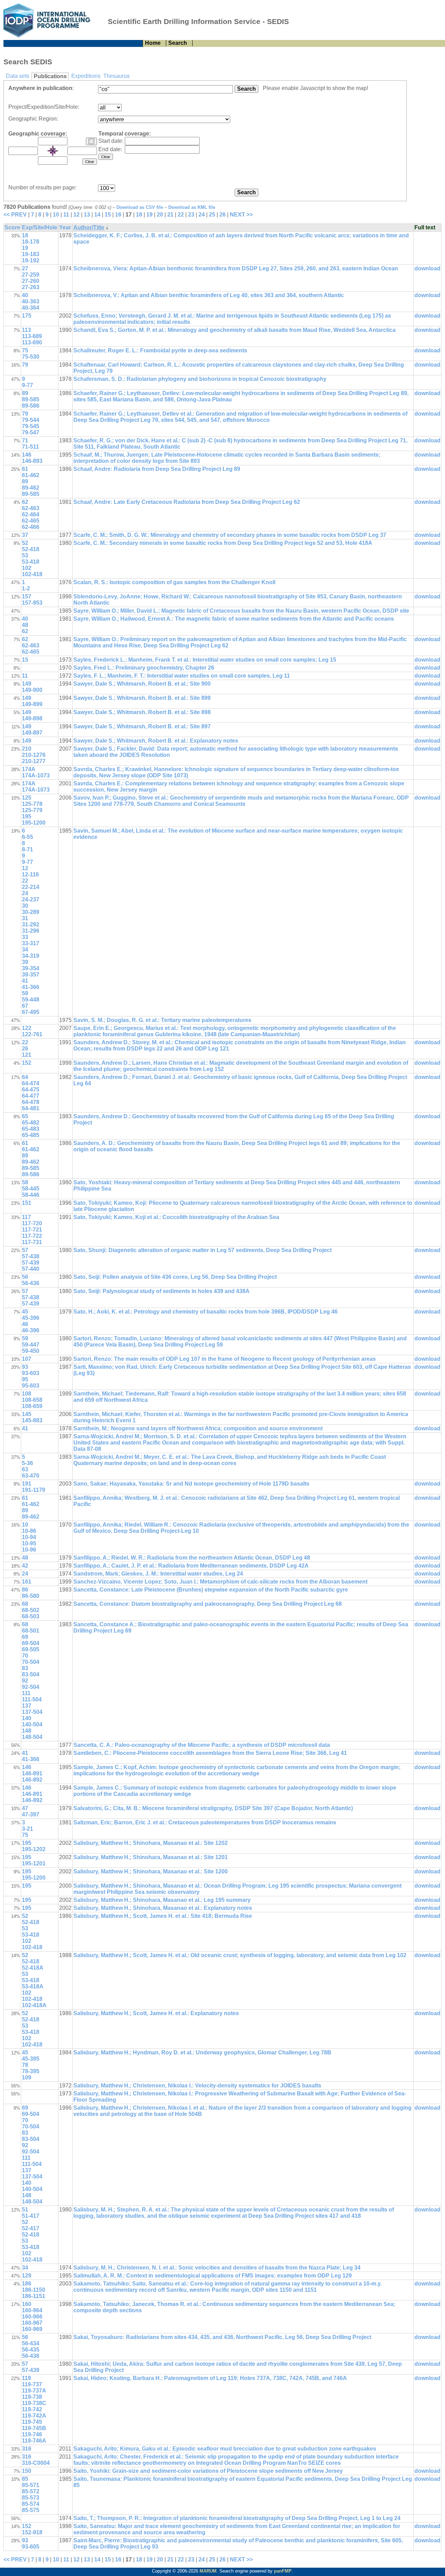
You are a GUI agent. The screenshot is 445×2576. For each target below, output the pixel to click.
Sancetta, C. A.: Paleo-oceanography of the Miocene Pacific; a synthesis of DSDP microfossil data (202, 1745)
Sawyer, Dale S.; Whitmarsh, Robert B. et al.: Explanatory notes (156, 741)
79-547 (31, 432)
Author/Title (89, 227)
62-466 (31, 527)
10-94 (29, 1537)
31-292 (31, 925)
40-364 (31, 308)
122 (27, 1028)
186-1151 (34, 2296)
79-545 (31, 426)
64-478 (31, 1102)
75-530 (31, 357)
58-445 (31, 1189)
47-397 (31, 1814)
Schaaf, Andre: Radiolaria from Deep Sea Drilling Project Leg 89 (157, 469)
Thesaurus (116, 76)
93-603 (31, 1373)
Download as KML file (192, 207)
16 (118, 215)
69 (25, 1637)
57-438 (31, 1256)
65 (25, 1116)
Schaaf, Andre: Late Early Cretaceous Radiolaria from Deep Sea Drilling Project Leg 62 (187, 502)
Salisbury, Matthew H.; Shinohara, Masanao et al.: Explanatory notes (163, 1908)
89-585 (31, 399)
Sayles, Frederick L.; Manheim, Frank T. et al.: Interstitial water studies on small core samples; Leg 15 (205, 660)
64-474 (31, 1083)
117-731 (32, 1242)
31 (25, 918)
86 (25, 1590)
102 (27, 568)
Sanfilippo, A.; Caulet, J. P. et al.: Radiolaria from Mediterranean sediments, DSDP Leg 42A (191, 1566)
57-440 (31, 1269)
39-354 (31, 968)
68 (25, 1604)
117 (26, 1217)
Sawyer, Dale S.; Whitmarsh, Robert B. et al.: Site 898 (142, 712)
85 (25, 2479)
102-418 (32, 574)
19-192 (31, 260)
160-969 (32, 2329)
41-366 (31, 987)
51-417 (31, 2216)
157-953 (32, 603)
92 (25, 1681)
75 (25, 350)
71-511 (30, 447)
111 (26, 1693)
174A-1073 (36, 775)
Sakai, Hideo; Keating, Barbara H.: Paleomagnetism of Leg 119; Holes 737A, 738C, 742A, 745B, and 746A (210, 2378)
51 (25, 2210)
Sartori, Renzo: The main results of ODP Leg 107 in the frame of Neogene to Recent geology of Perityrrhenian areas (225, 1359)
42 (25, 1566)
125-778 (32, 804)
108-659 (32, 1406)
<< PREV (15, 215)
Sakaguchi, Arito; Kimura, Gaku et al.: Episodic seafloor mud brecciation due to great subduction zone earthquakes (225, 2449)
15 (108, 215)
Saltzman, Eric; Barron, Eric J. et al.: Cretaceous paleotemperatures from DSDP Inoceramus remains (205, 1822)
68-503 (31, 1616)
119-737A (34, 2391)
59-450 (31, 1351)
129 (27, 2276)
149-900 (32, 690)
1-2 (26, 588)
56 (25, 1277)
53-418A (33, 1986)
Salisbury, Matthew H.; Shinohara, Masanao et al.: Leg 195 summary (162, 1900)
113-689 (32, 336)
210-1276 (34, 755)
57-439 (31, 1263)
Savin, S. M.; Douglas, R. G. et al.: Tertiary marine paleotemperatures (162, 1020)
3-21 (27, 1829)
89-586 (31, 406)
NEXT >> (241, 215)
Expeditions (86, 76)
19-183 (31, 254)
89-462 (31, 488)
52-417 (31, 2228)
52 (25, 543)
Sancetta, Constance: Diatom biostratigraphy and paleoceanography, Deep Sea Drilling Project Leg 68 (208, 1604)
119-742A (34, 2416)
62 (25, 502)
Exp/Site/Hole (40, 227)
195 (27, 816)
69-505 (31, 1649)
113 (26, 330)
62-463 (31, 508)
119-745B (34, 2428)
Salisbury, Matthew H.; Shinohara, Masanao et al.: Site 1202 (151, 1843)
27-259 (31, 275)
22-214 (31, 887)
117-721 (32, 1230)
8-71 (27, 849)
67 (25, 1006)
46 (25, 1324)
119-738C (34, 2403)
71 (25, 440)
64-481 (31, 1108)
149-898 (32, 718)
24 (202, 215)
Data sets (18, 76)
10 (56, 215)
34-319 (31, 956)
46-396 (31, 1330)
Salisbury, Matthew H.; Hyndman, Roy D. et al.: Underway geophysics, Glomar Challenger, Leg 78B (202, 2052)
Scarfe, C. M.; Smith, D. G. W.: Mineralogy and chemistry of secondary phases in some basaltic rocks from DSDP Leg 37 (230, 535)
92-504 (31, 1687)
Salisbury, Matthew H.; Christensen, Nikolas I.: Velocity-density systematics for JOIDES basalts (197, 2086)
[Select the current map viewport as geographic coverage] (91, 141)
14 (97, 215)
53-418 (31, 562)
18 (139, 215)
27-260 (31, 281)
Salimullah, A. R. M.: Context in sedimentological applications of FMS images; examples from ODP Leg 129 (213, 2276)
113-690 (32, 342)
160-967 (32, 2323)
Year (65, 227)
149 (27, 684)
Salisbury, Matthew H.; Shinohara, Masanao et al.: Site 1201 (151, 1857)
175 (27, 316)
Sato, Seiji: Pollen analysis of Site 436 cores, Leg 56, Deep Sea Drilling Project (175, 1277)
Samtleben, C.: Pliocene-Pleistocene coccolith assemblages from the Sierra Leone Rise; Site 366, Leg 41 (210, 1753)
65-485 (31, 1135)
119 (26, 2378)
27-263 (31, 287)
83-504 (31, 1674)
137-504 (32, 1712)
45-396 (31, 1318)
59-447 (31, 1345)
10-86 (29, 1531)
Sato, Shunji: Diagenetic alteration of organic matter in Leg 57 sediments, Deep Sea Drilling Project (203, 1250)
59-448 (31, 1000)
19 (149, 215)
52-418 (31, 549)
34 (25, 950)
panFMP (283, 2571)
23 (191, 215)
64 (25, 1077)
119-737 (32, 2384)
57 (25, 1250)
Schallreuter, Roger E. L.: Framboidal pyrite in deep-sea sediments (160, 350)
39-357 (31, 975)
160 (27, 2304)
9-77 (27, 385)
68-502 (31, 1610)
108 (27, 1394)
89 (25, 393)
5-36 (27, 1463)
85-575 (31, 2510)
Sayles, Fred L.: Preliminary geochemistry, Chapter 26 (144, 668)
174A (29, 769)
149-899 (32, 704)
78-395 (31, 2071)
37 (25, 535)
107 (27, 1359)
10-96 (29, 1550)
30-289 (31, 912)
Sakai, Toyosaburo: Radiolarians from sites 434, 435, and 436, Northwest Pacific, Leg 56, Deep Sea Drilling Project (222, 2337)
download (427, 268)
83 (25, 1668)
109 (27, 2078)
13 (87, 215)
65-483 (31, 1129)
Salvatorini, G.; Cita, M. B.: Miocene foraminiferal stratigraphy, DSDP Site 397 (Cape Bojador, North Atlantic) (213, 1808)
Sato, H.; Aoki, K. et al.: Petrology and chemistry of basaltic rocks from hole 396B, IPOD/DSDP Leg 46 (205, 1312)
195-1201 (34, 1863)
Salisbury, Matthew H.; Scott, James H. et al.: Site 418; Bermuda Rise (163, 1916)
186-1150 (34, 2290)
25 (212, 215)
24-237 (31, 899)
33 (25, 937)
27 (25, 268)
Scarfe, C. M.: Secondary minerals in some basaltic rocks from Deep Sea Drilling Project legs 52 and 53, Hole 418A (223, 543)
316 (27, 2449)
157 (27, 596)
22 (181, 215)
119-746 (32, 2434)
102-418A (34, 2005)
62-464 (31, 514)
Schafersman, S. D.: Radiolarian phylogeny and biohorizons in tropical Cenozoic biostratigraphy (200, 379)
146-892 (32, 1780)
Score (12, 227)
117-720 (32, 1223)
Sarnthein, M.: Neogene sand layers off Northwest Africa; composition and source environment (198, 1428)
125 (27, 798)
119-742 (32, 2409)
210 (27, 749)
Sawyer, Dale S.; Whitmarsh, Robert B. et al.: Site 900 (142, 684)
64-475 (31, 1090)
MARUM (208, 2571)
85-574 (31, 2504)
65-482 (31, 1123)
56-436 (31, 1283)
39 (25, 962)
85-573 (31, 2498)
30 (25, 906)
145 (27, 1414)
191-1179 (34, 1490)
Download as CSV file (140, 207)
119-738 (32, 2397)
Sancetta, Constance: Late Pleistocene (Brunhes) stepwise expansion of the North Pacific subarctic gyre (211, 1590)
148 (27, 1731)
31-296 (31, 931)
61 (25, 469)
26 (222, 215)
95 (25, 1379)
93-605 (31, 2547)
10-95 (29, 1543)
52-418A (33, 1968)
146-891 (32, 1773)
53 (25, 555)
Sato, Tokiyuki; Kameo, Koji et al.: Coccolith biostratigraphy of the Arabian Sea (176, 1217)
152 (27, 1063)
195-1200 (34, 823)
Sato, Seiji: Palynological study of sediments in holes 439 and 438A (161, 1291)
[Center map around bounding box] (53, 151)
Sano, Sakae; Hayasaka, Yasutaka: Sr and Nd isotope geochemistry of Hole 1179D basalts (191, 1484)
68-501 (31, 1631)
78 (25, 2065)
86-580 (31, 1596)
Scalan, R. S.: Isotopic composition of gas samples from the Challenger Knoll (174, 582)
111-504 (32, 1699)
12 (76, 215)
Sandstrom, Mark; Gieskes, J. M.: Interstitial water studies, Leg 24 (158, 1574)
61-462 (31, 475)
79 (25, 365)
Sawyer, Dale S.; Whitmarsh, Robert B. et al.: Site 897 (142, 726)
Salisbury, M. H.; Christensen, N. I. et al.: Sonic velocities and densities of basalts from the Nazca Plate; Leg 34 (217, 2268)
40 (25, 295)
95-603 (31, 1386)
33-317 (31, 943)
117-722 (32, 1236)
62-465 (31, 521)
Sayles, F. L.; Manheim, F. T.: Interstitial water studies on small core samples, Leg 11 (182, 676)
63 (25, 1469)
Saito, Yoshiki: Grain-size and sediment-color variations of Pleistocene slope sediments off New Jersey (208, 2471)
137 (27, 1706)
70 (25, 1656)
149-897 (32, 733)
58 (25, 1182)
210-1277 (34, 761)
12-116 (30, 874)
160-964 (32, 2310)
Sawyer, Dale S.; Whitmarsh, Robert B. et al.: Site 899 (142, 698)
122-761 (32, 1034)
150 (27, 2471)
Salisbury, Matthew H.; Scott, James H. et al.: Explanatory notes (156, 2013)
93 (25, 1367)
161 (27, 1582)
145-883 (32, 1420)
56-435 (31, 2350)
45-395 (31, 2059)
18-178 (31, 242)
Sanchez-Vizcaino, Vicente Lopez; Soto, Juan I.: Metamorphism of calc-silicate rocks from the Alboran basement (220, 1582)
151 (27, 1203)
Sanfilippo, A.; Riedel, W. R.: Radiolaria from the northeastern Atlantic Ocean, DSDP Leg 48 (192, 1558)
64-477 (31, 1096)
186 (27, 2284)
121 (27, 1055)
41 (25, 981)
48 (25, 625)
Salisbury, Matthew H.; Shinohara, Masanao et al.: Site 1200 (151, 1871)
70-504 (31, 1662)
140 (27, 1718)
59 (25, 993)
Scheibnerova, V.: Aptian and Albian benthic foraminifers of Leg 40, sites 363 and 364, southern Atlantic (209, 295)
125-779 (32, 810)
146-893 (32, 461)
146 (27, 455)
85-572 (31, 2491)
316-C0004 (36, 2463)
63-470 (31, 1476)
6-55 (27, 837)
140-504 (32, 1724)
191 (27, 1484)
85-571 (31, 2485)
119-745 (32, 2422)
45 (25, 1312)
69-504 (31, 1643)
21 (170, 215)
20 (160, 215)
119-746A (34, 2441)
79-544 (31, 420)
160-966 (32, 2317)
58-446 (31, 1195)
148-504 (32, 1737)
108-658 (32, 1400)
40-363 (31, 301)
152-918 (32, 2532)
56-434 (31, 2343)
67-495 (31, 1012)
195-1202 (34, 1849)
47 (25, 1808)
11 (66, 215)
